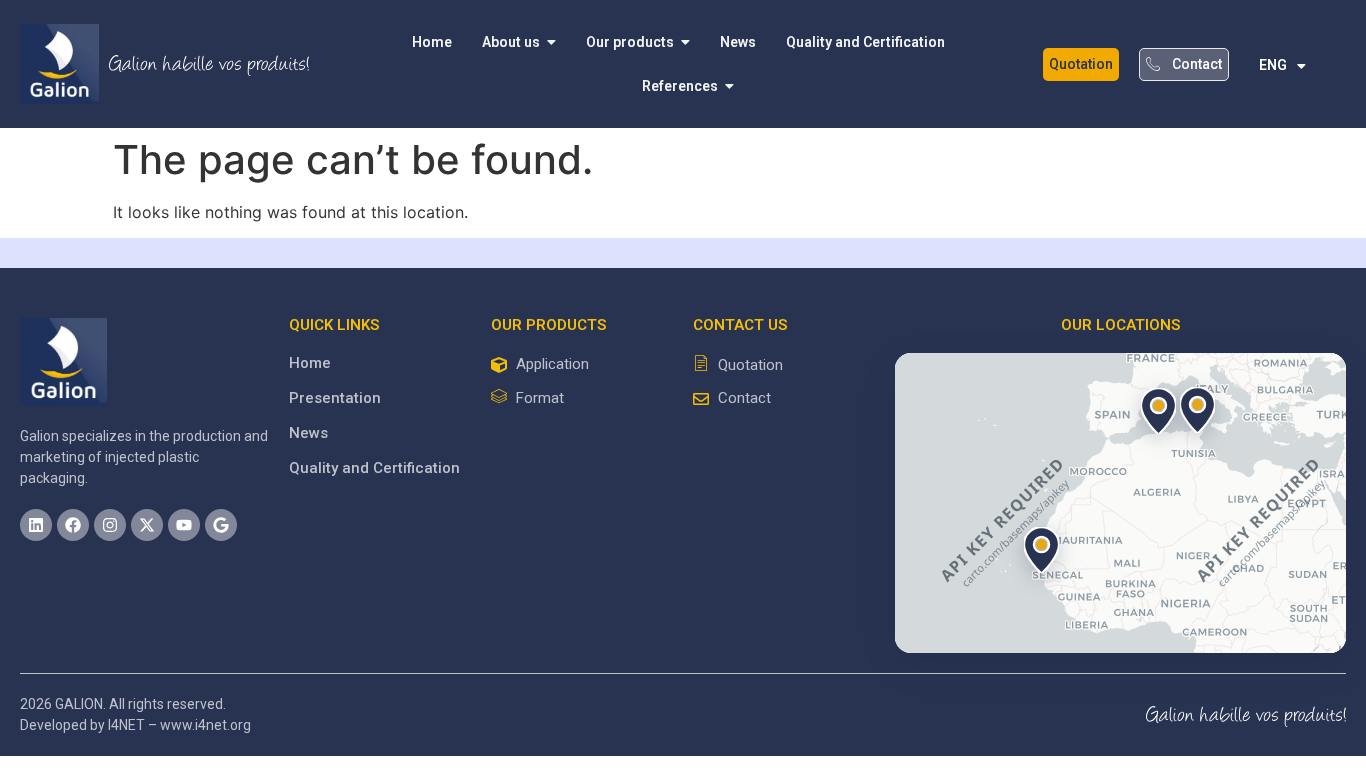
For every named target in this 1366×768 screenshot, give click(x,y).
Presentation (335, 398)
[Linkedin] (36, 525)
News (308, 433)
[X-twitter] (147, 525)
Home (310, 363)
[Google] (221, 525)
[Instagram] (110, 525)
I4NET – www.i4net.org (179, 725)
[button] (1198, 410)
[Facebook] (73, 525)
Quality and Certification (374, 468)
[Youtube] (184, 525)
